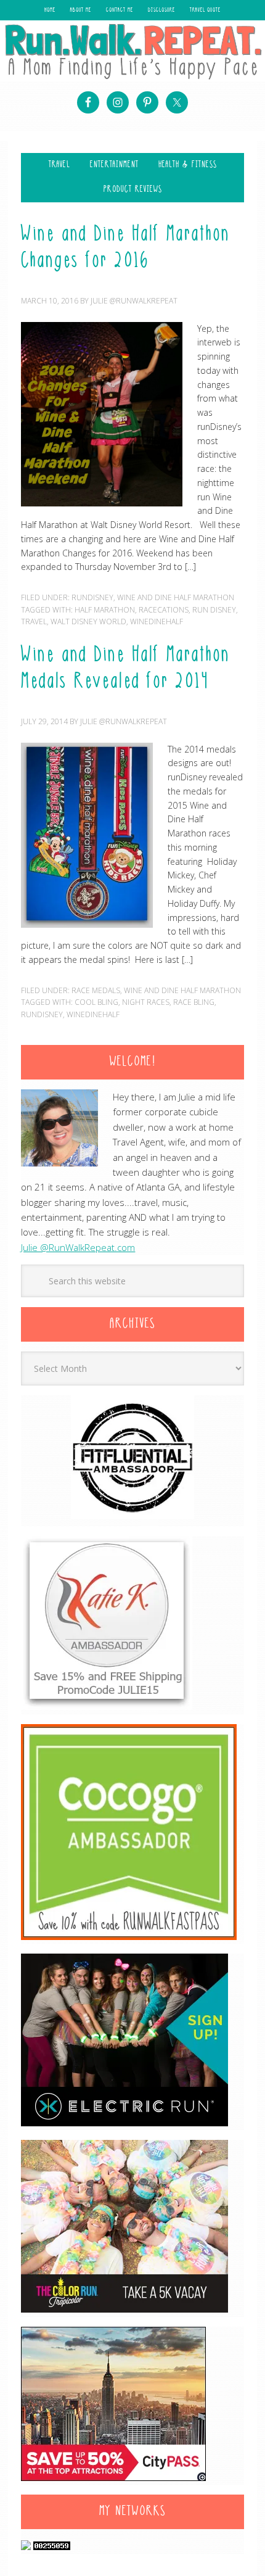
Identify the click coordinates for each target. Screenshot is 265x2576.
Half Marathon (105, 610)
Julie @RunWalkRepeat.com (78, 1247)
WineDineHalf (157, 621)
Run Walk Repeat (132, 51)
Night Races (146, 1002)
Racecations (164, 610)
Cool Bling (96, 1002)
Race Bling (194, 1002)
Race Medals (96, 990)
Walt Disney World (88, 621)
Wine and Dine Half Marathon (176, 597)
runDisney (42, 1014)
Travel (34, 621)
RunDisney (92, 597)
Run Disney (214, 610)
